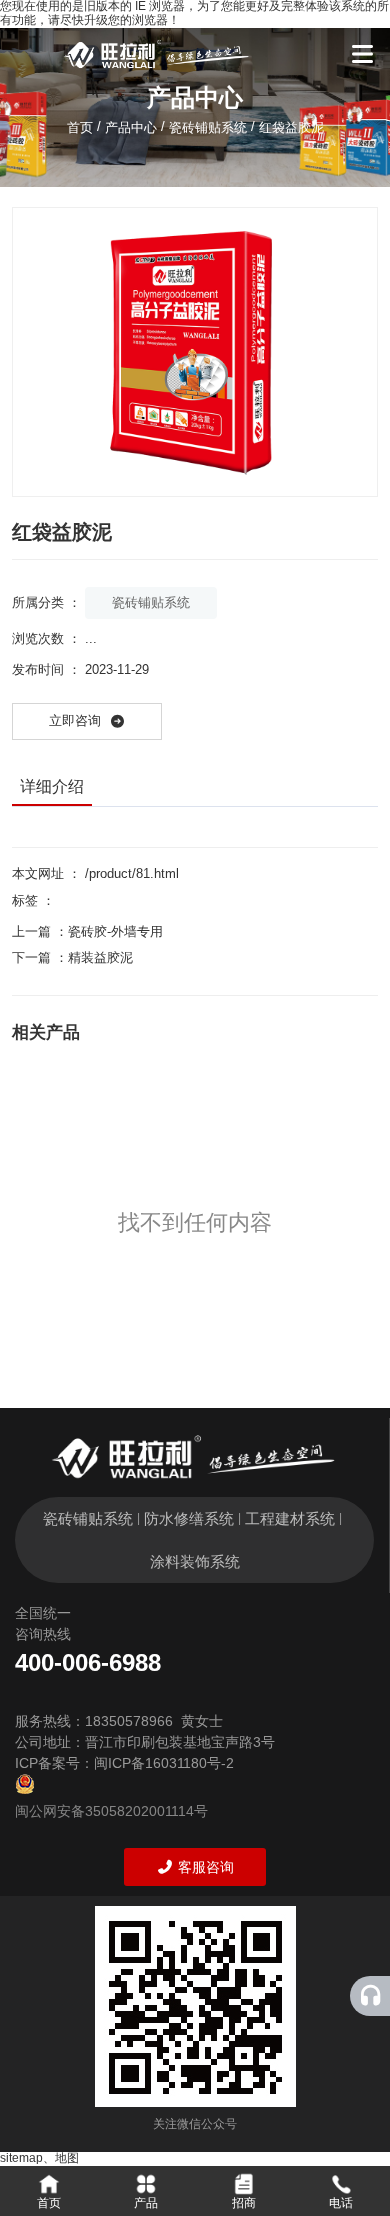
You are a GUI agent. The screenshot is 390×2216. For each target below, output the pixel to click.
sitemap (21, 2158)
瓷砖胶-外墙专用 (115, 931)
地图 (67, 2158)
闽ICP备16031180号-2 (164, 1763)
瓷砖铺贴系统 (208, 126)
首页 (82, 126)
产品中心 (131, 126)
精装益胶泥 (100, 957)
